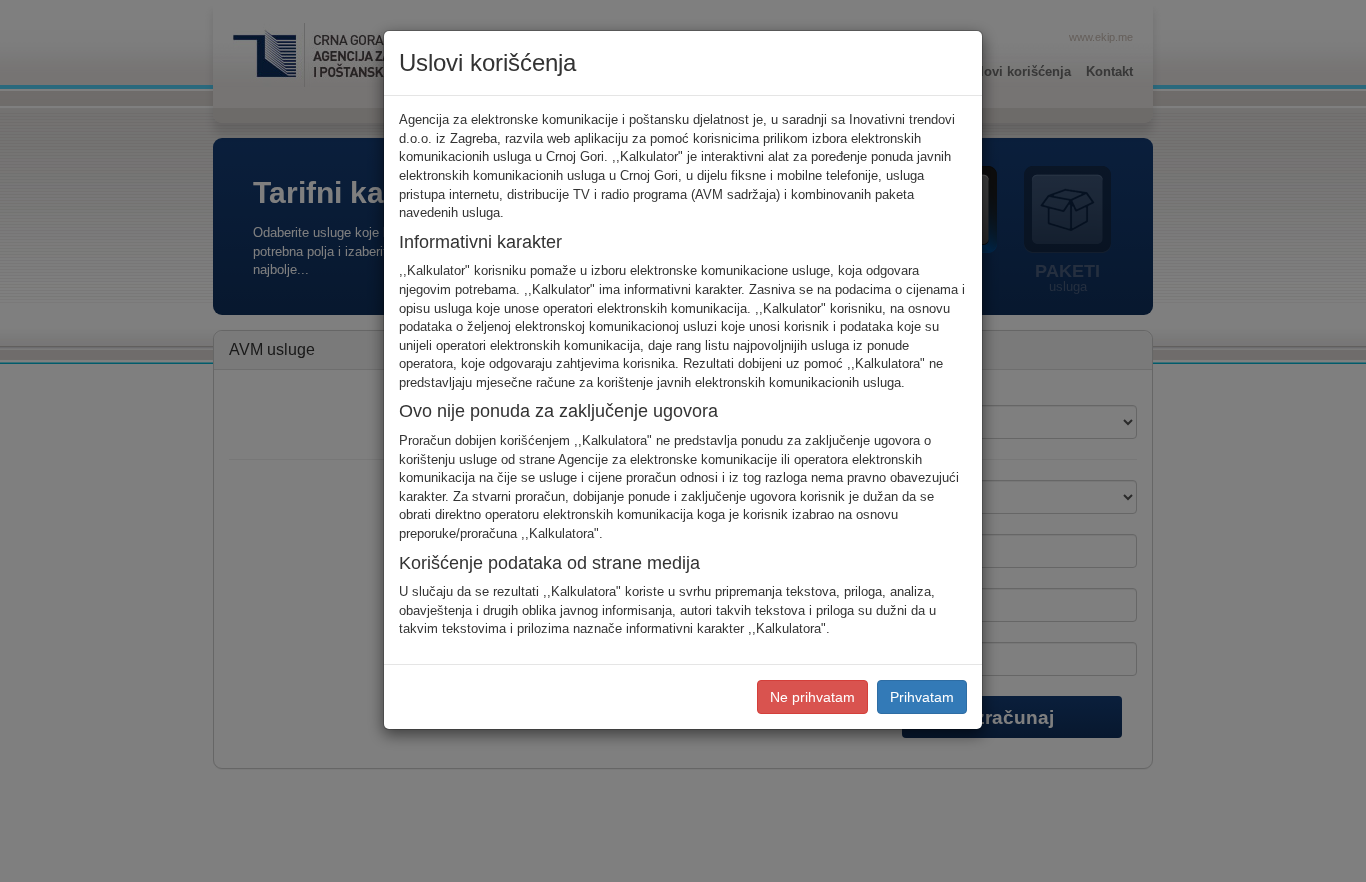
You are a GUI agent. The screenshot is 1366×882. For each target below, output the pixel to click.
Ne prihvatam (812, 697)
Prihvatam (922, 697)
